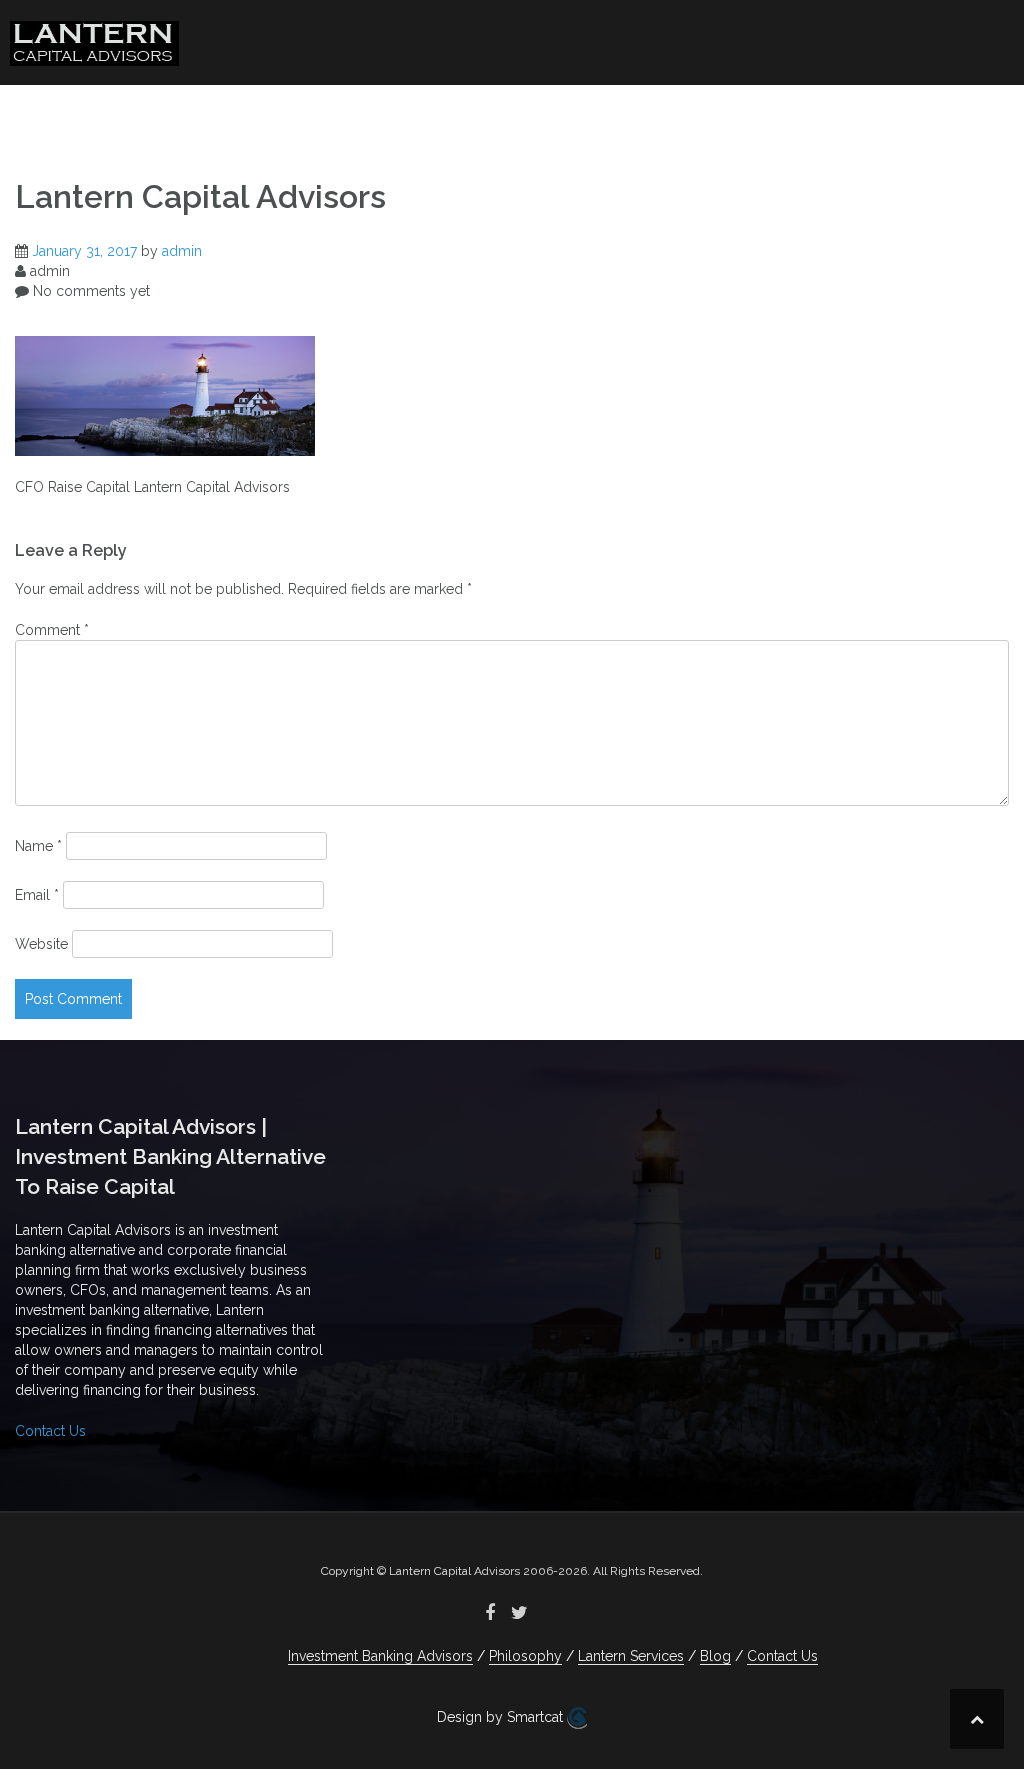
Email (37, 895)
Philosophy (485, 115)
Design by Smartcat (502, 1717)
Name (38, 846)
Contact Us (908, 115)
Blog (814, 115)
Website (41, 944)
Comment (52, 630)
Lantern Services (663, 115)
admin (182, 251)
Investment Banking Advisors (286, 115)
